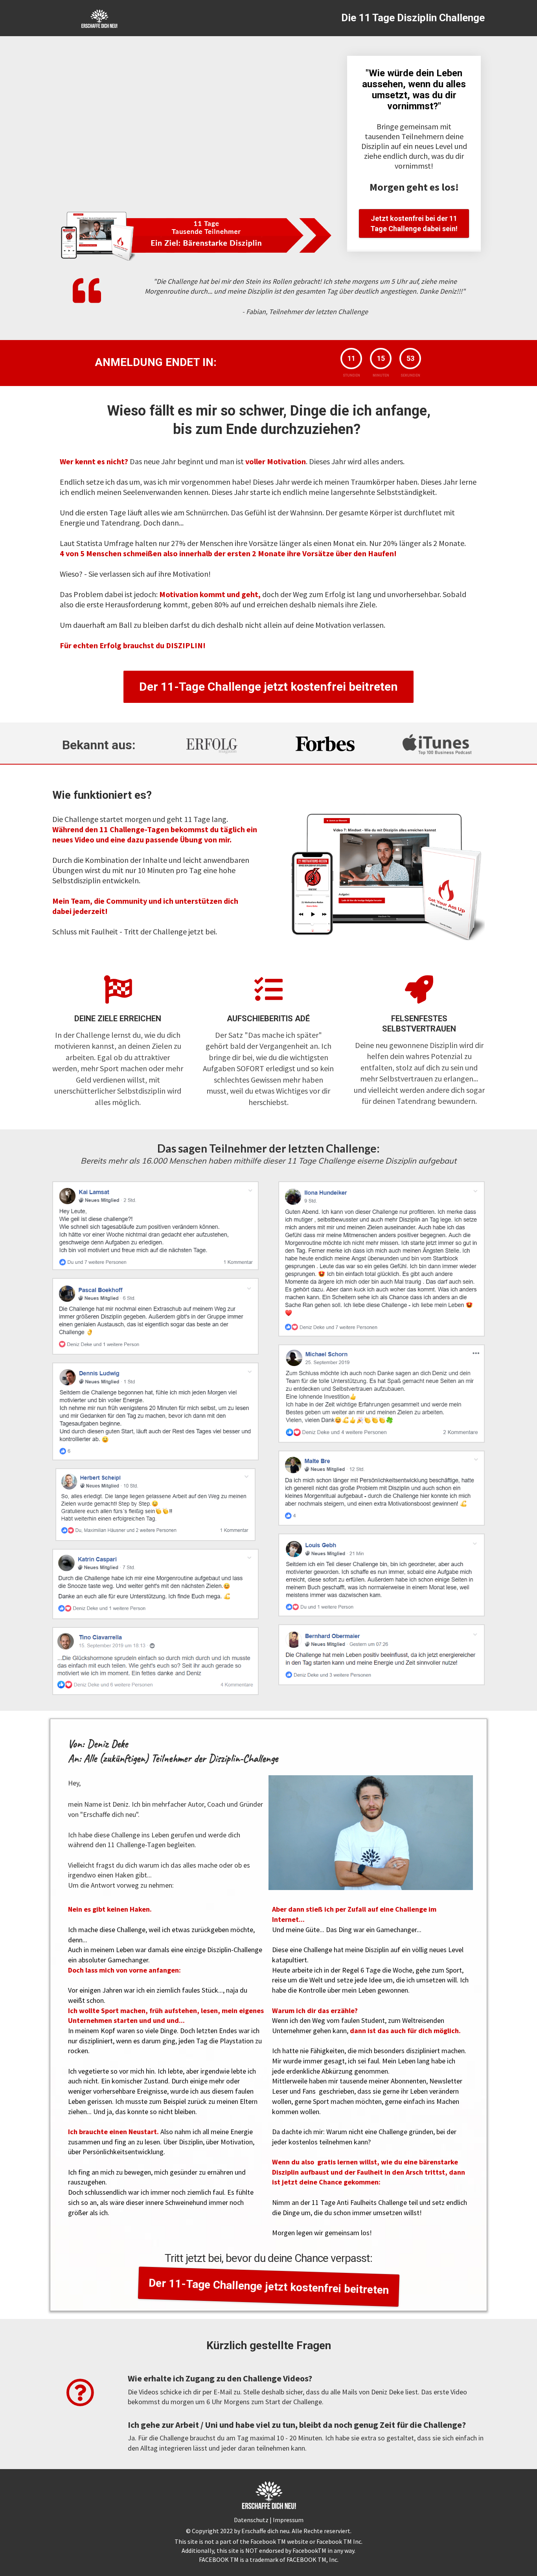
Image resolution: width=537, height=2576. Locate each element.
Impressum (288, 2520)
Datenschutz (252, 2520)
